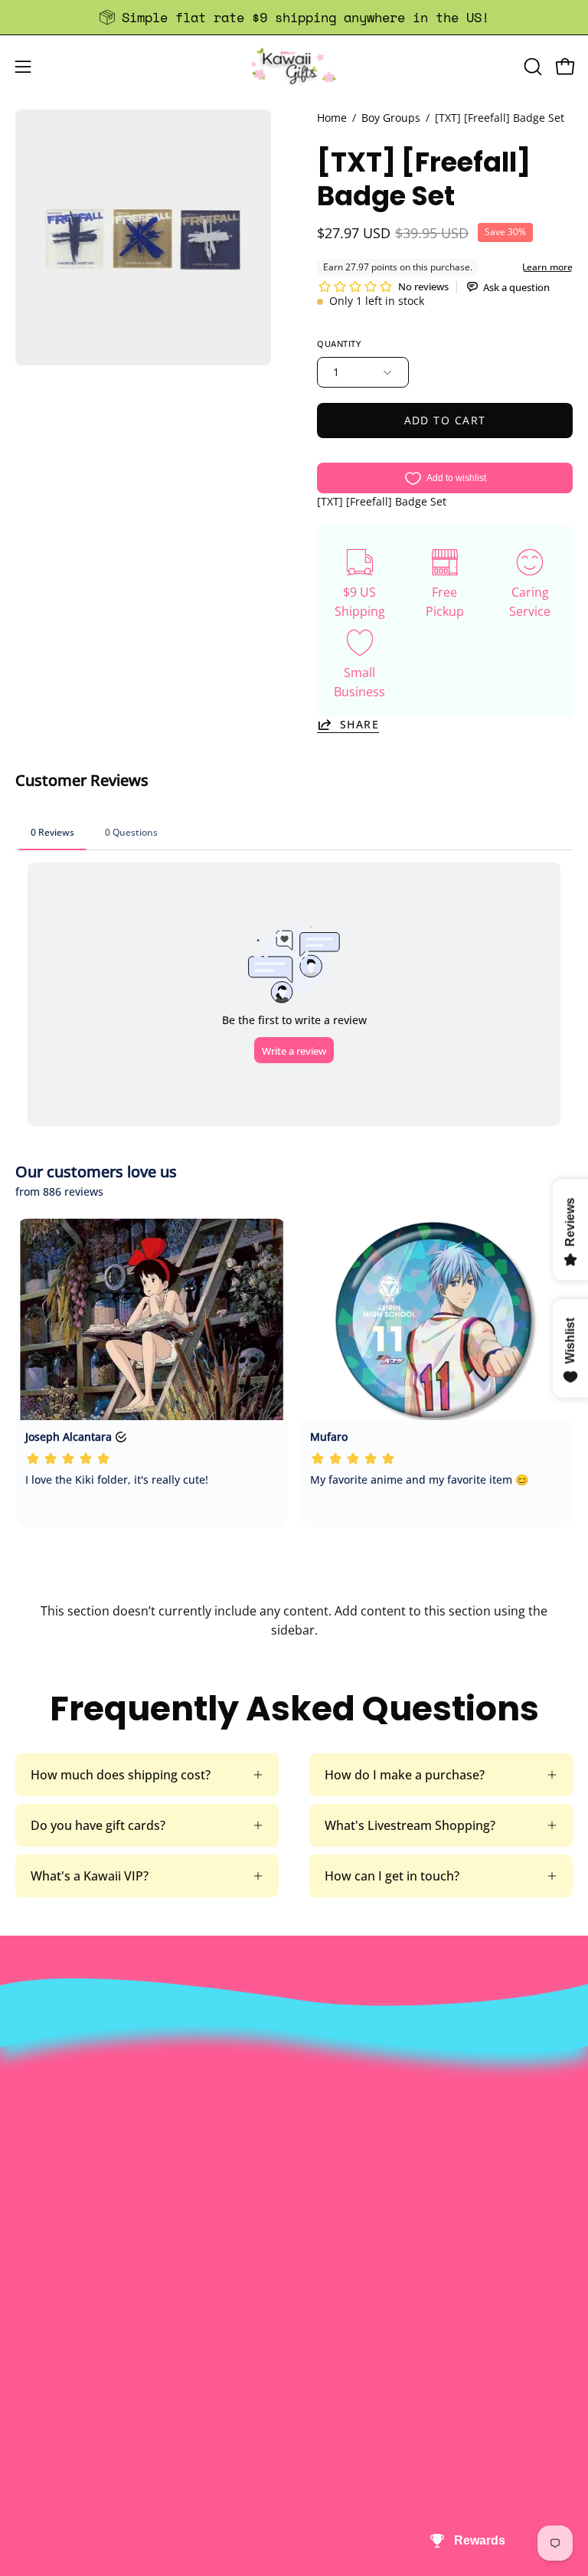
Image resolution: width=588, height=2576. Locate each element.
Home (332, 118)
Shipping (41, 2324)
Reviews (38, 2400)
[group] (294, 17)
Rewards (334, 2067)
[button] (531, 67)
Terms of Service (357, 2142)
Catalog (331, 2117)
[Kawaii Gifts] (294, 66)
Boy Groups (391, 118)
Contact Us (47, 2299)
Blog (28, 2375)
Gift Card (41, 2349)
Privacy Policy (348, 2168)
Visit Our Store (57, 2273)
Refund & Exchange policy (384, 2092)
